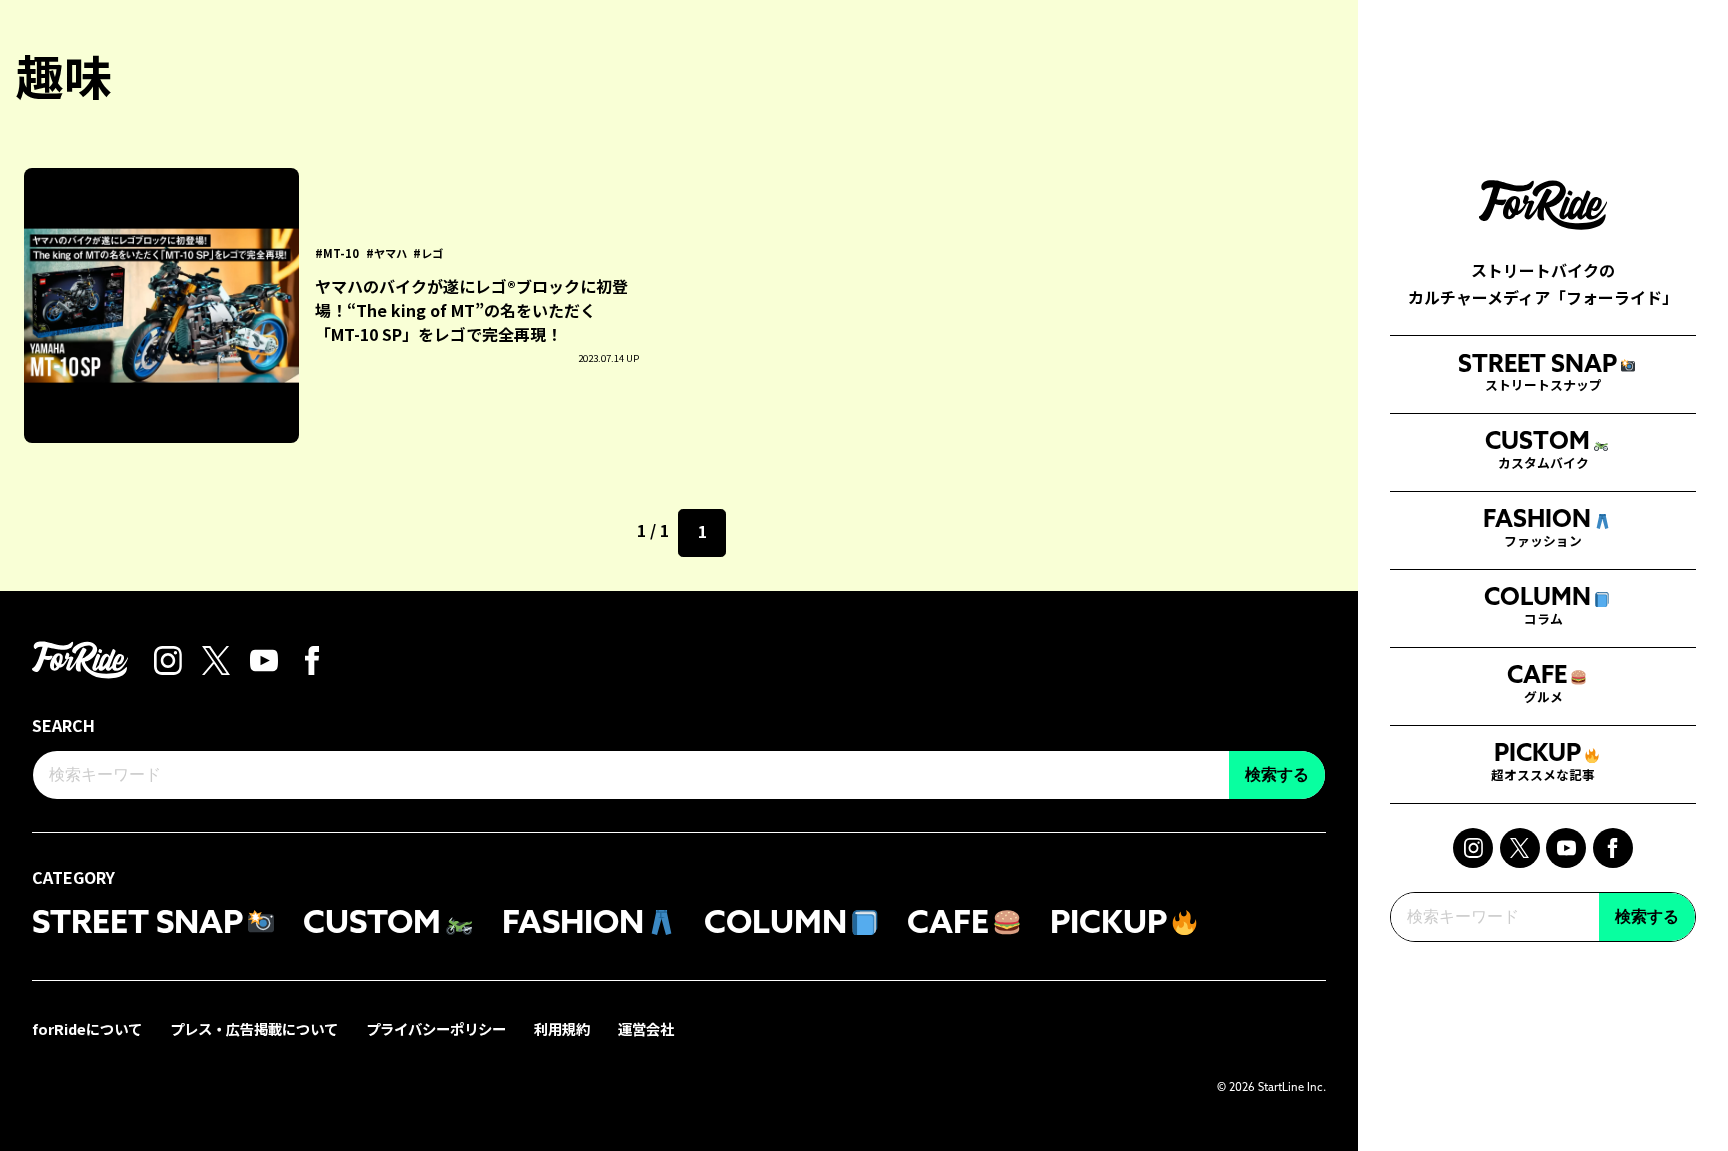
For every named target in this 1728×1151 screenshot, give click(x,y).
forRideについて (87, 1028)
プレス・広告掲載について (254, 1028)
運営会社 (646, 1028)
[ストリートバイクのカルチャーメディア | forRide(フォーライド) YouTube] (1566, 848)
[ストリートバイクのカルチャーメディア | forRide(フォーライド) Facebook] (1613, 848)
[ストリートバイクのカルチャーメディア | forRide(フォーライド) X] (1520, 848)
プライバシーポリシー (436, 1028)
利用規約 (562, 1028)
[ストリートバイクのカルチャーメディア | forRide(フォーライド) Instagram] (1473, 848)
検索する (1647, 916)
